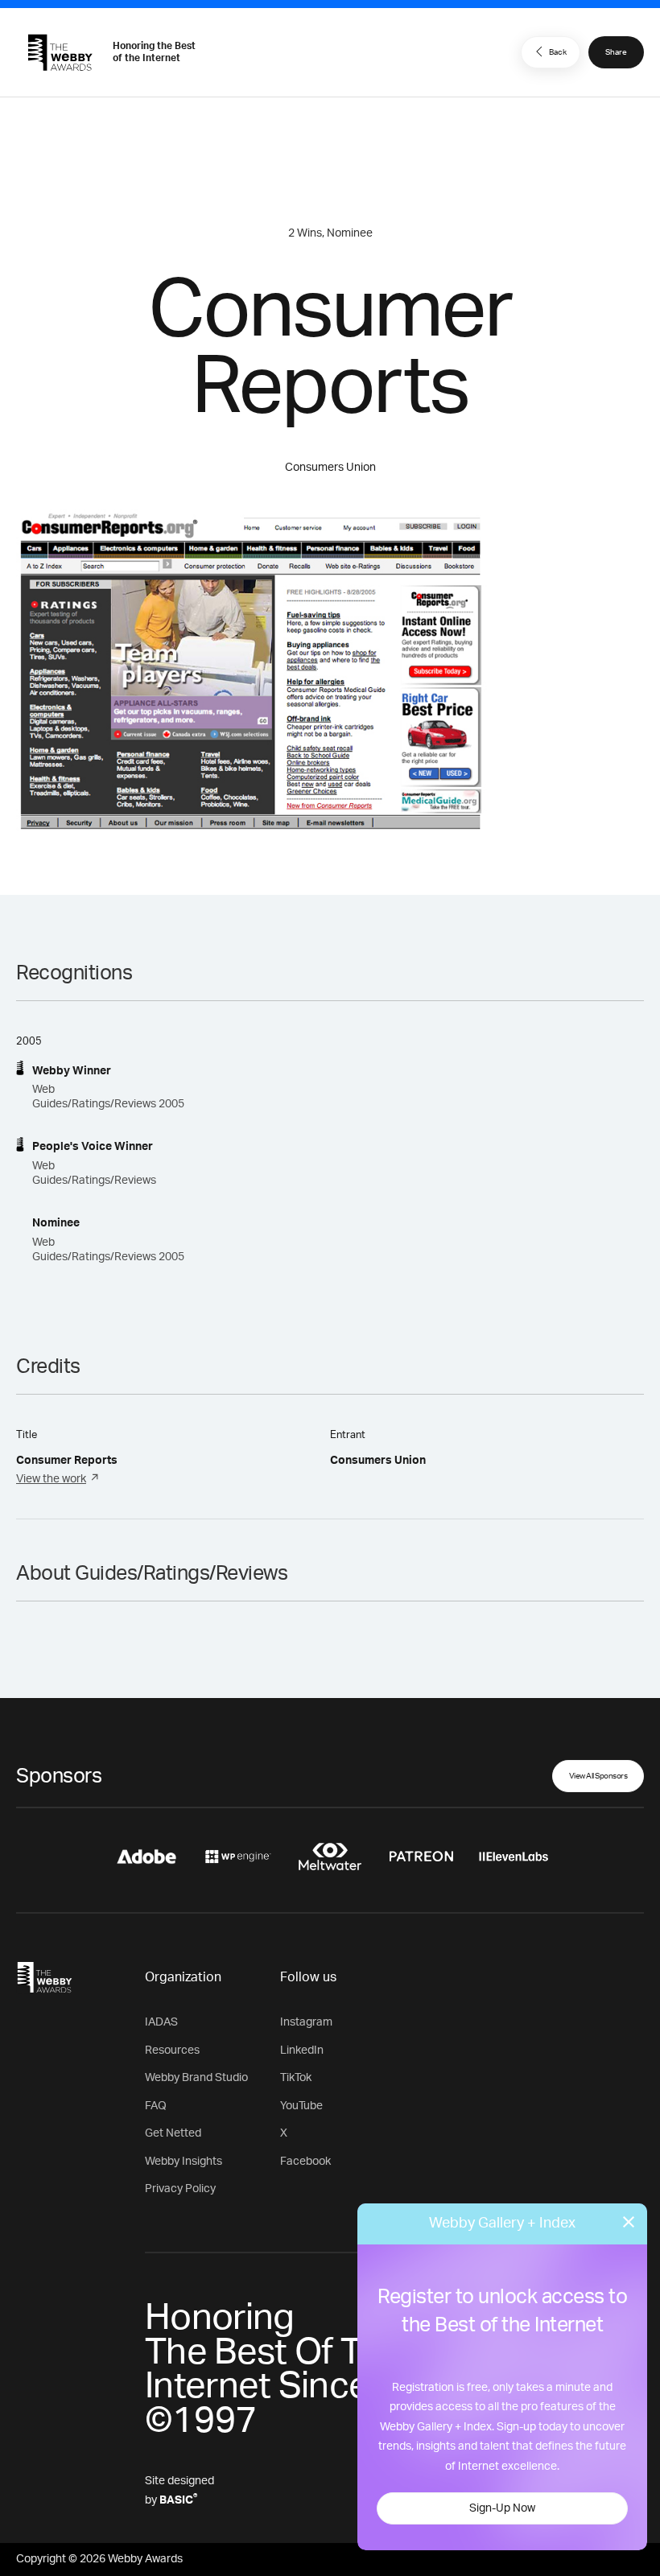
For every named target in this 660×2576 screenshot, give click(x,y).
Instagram (306, 2022)
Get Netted (173, 2133)
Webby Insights (184, 2162)
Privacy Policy (180, 2189)
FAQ (156, 2106)
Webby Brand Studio (196, 2078)
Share (616, 52)
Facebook (305, 2162)
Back (558, 52)
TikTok (296, 2078)
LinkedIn (302, 2050)
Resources (172, 2050)
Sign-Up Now (502, 2508)
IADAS (161, 2022)
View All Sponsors (598, 1776)
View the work (51, 1479)
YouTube (301, 2106)
